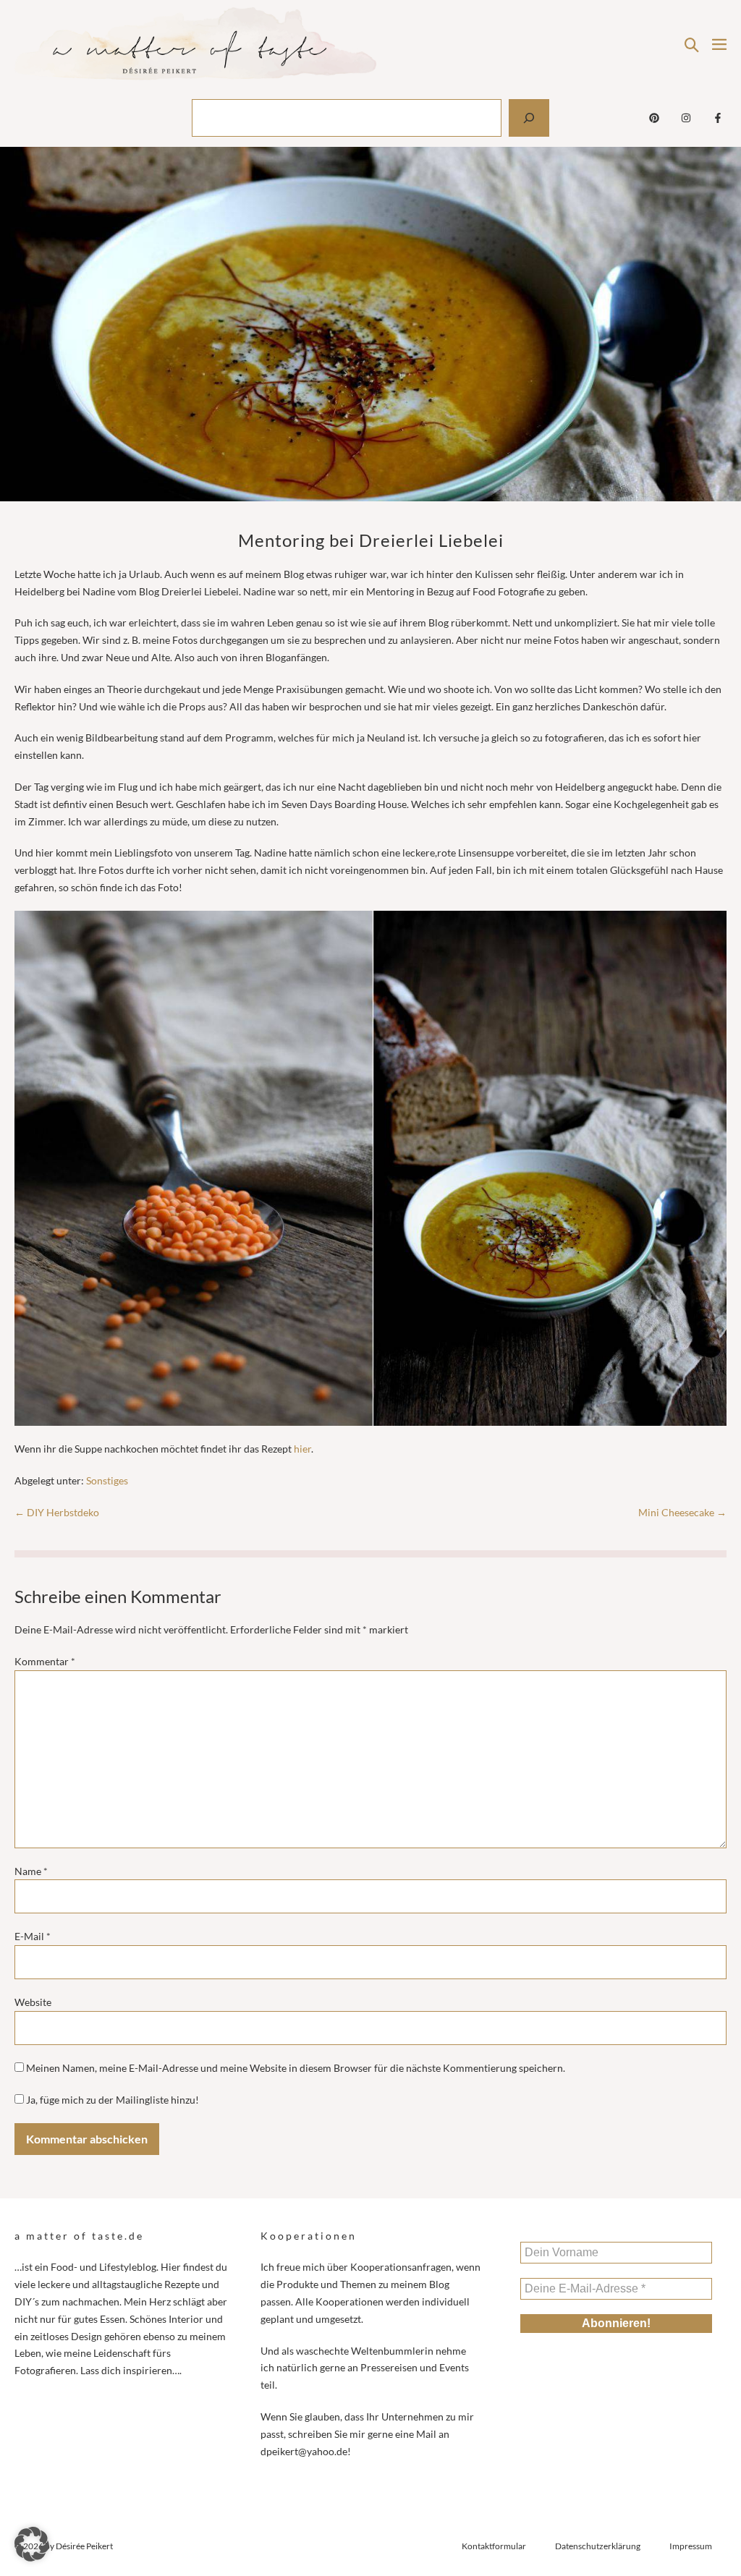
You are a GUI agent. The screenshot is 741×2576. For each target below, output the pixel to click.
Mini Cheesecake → (682, 1512)
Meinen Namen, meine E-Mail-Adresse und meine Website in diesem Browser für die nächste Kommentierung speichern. (296, 2068)
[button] (692, 44)
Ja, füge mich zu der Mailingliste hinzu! (111, 2100)
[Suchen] (529, 118)
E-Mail (33, 1936)
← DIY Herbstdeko (57, 1512)
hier (302, 1449)
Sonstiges (107, 1480)
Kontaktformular (494, 2546)
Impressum (691, 2546)
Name (31, 1871)
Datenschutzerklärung (598, 2546)
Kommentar (45, 1661)
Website (33, 2002)
